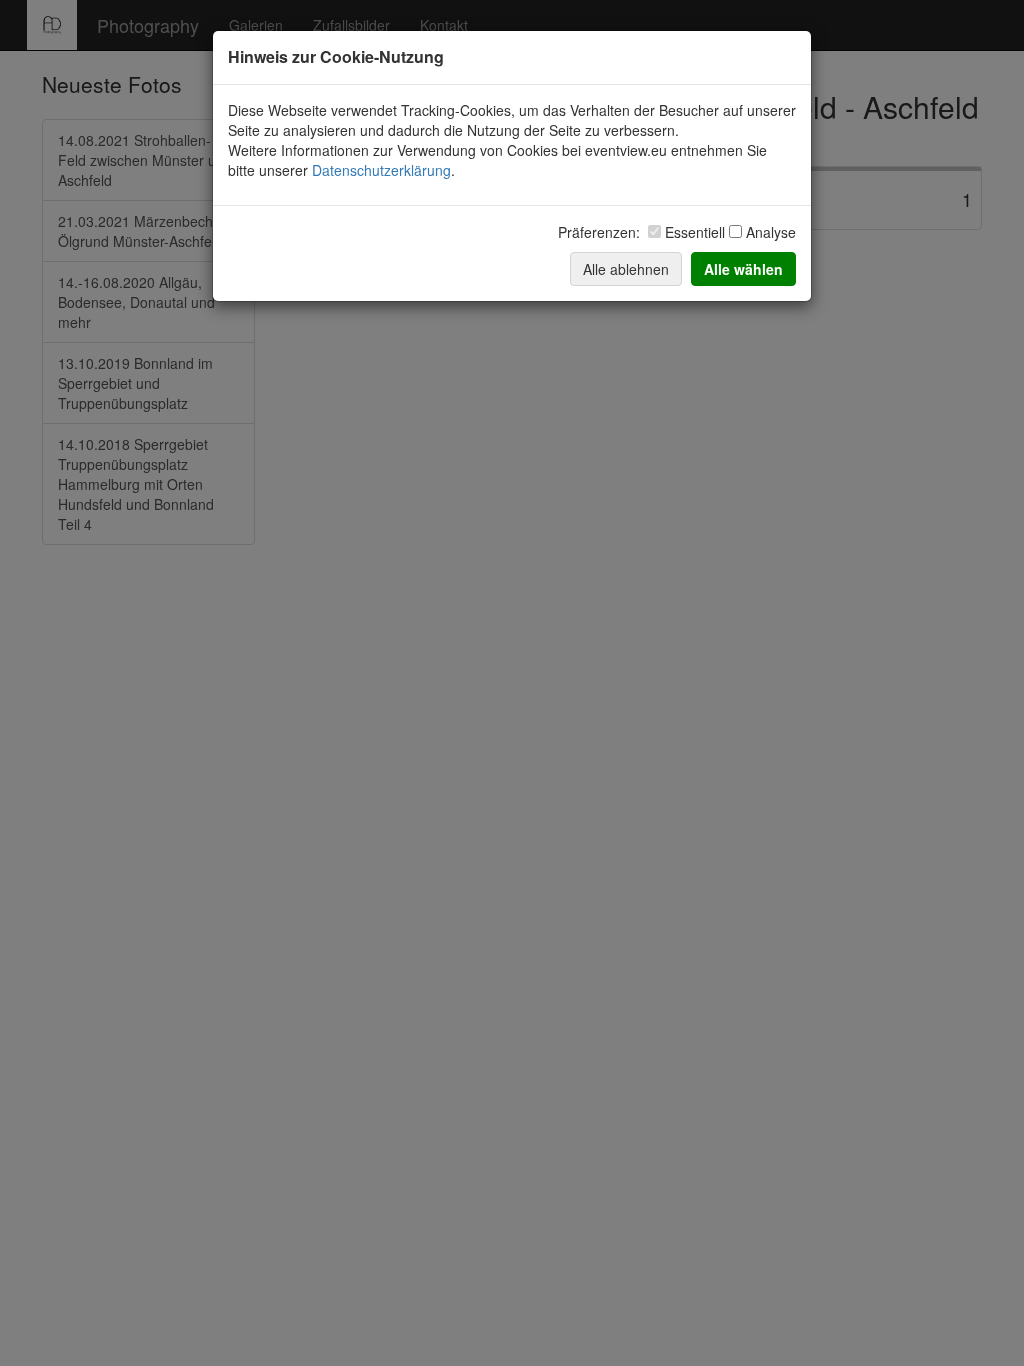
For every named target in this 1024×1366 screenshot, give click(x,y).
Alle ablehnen (626, 269)
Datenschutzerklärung (381, 170)
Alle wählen (743, 269)
